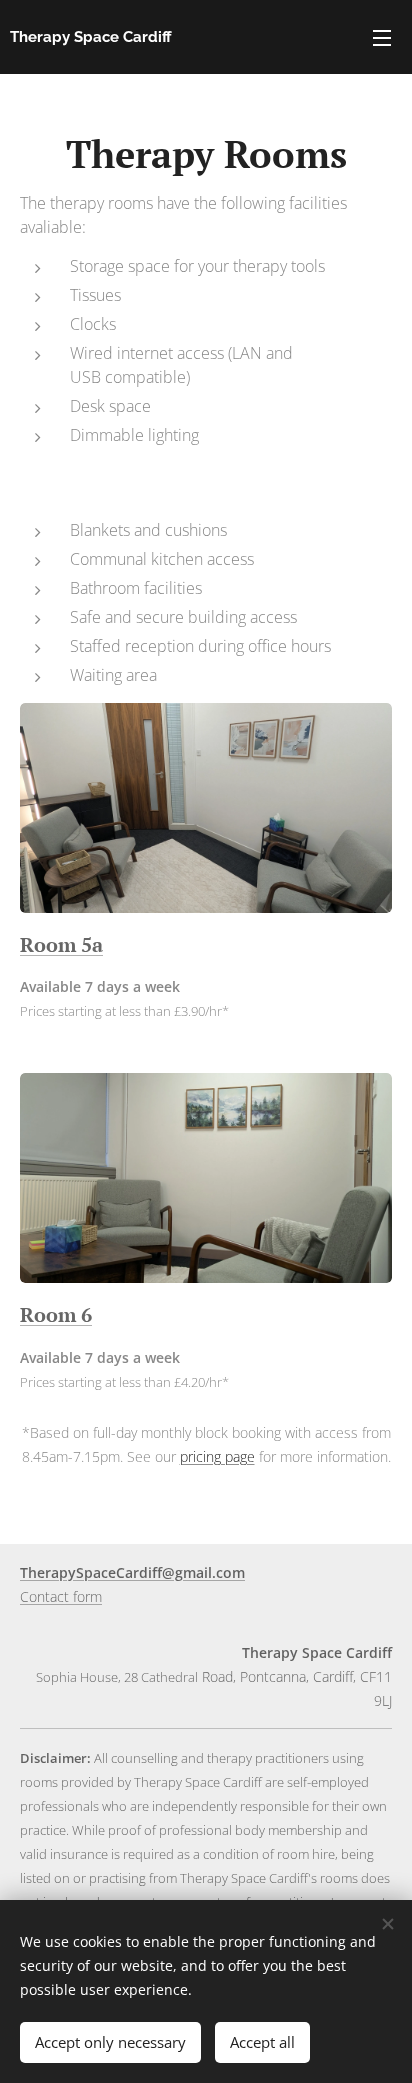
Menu (382, 37)
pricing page (217, 1456)
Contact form (61, 1596)
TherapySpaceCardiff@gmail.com (132, 1572)
